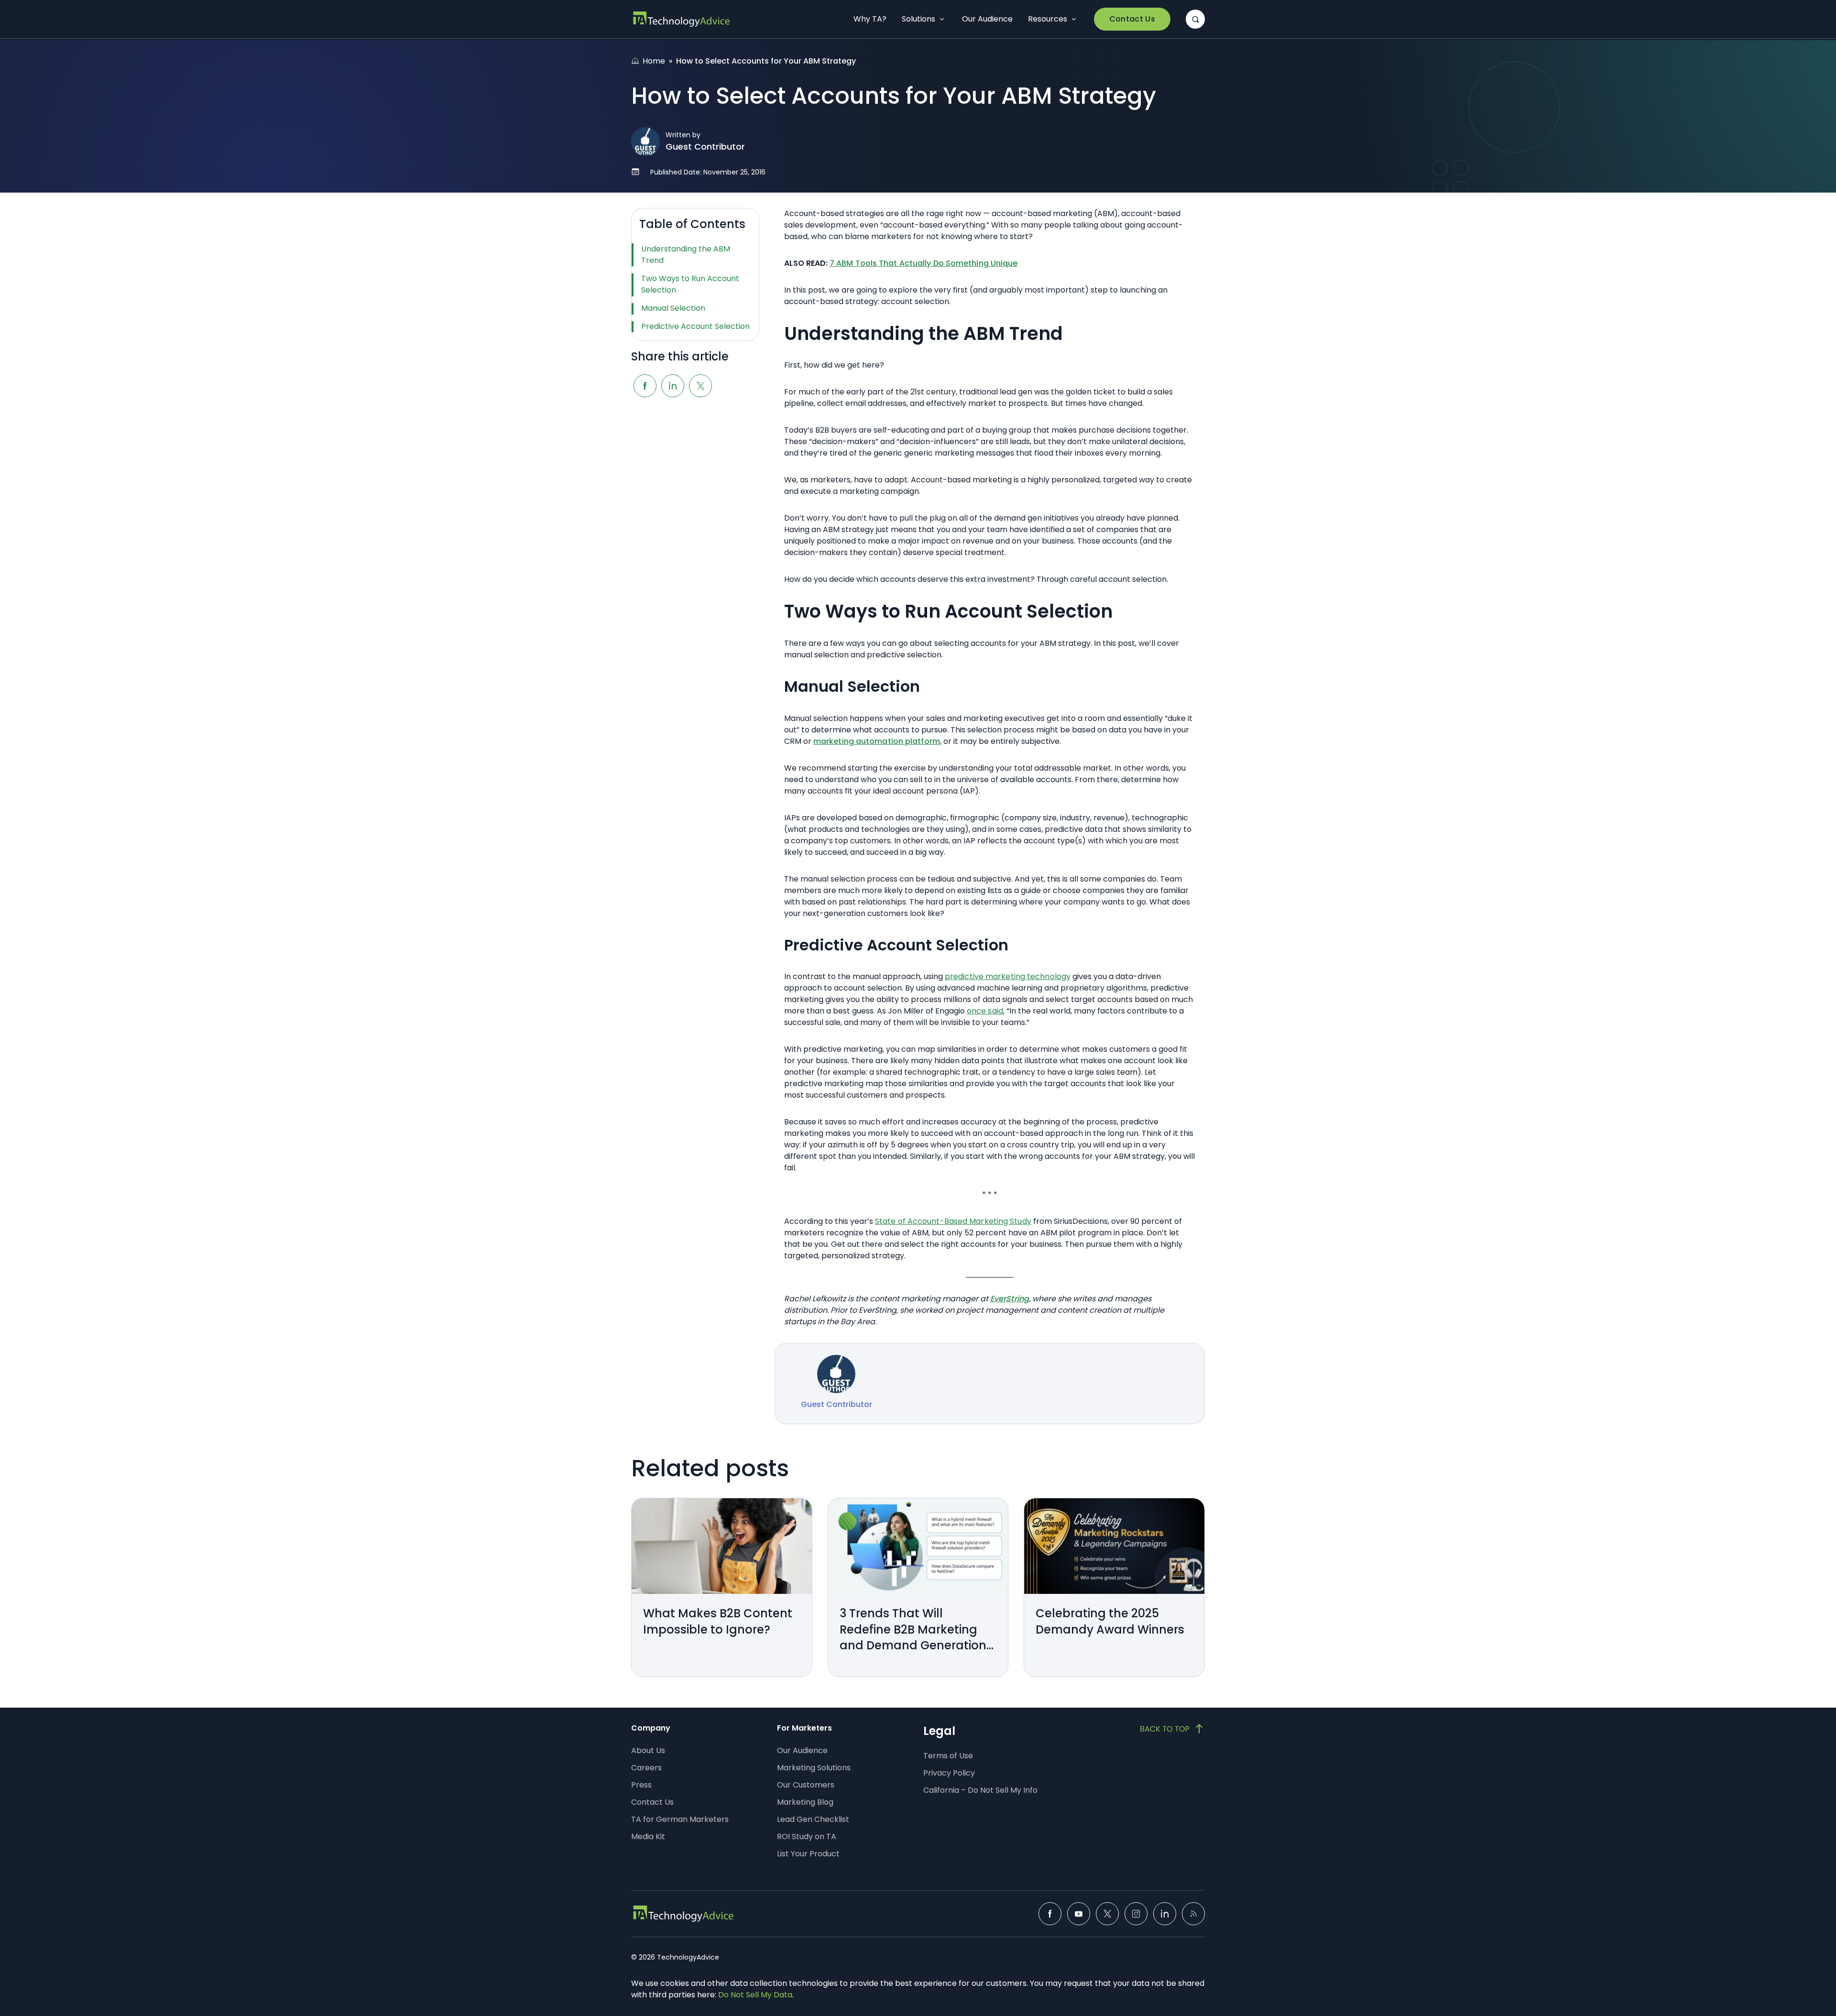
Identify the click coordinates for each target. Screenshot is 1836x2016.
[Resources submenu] (1074, 19)
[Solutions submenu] (942, 19)
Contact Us (1132, 19)
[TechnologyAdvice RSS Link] (1193, 1914)
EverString (1010, 1299)
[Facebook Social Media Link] (1050, 1914)
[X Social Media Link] (1107, 1914)
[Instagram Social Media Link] (1136, 1914)
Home (654, 61)
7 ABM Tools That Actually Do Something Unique (924, 263)
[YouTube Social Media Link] (1079, 1914)
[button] (1195, 19)
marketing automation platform (877, 741)
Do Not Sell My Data (755, 1995)
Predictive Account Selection (695, 326)
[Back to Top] (1172, 1729)
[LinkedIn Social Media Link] (1165, 1914)
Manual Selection (673, 308)
